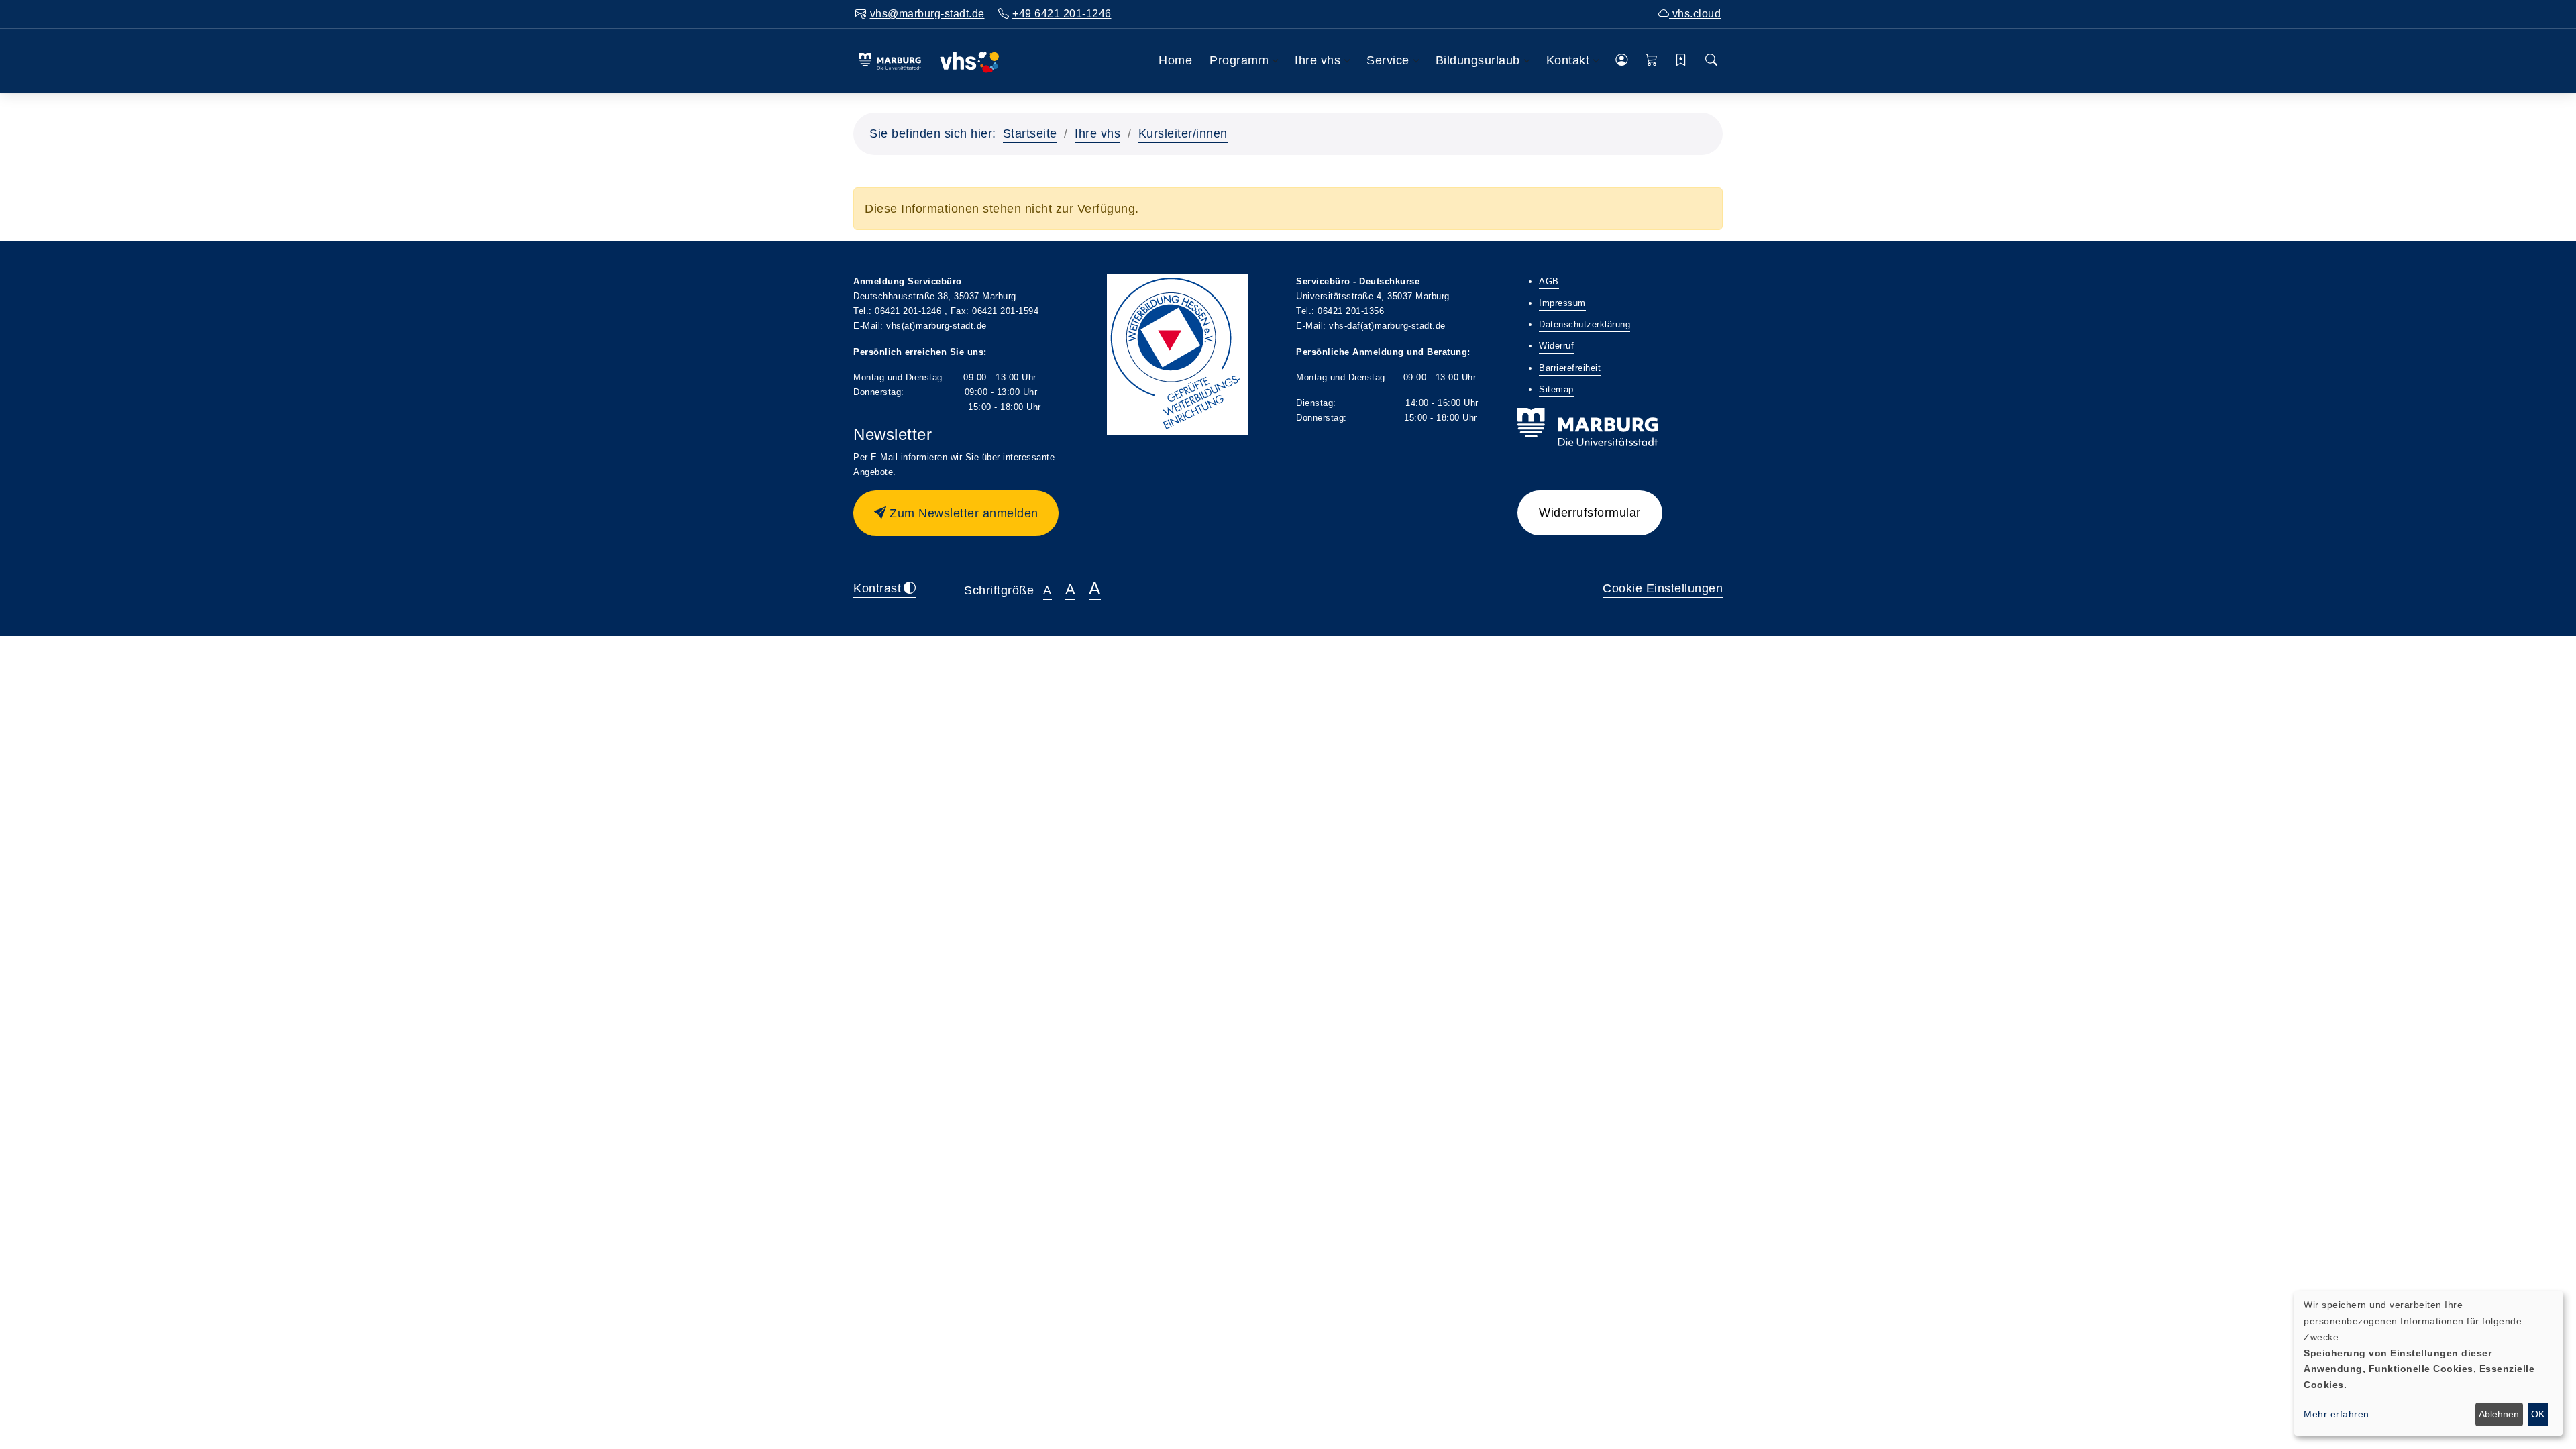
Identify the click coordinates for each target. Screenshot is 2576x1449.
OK (2538, 1414)
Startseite (1030, 133)
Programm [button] (1239, 60)
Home (1175, 60)
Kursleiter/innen (1183, 133)
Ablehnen (2499, 1414)
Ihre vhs (1097, 133)
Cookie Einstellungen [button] (1663, 588)
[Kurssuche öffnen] (1712, 61)
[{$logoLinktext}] (929, 60)
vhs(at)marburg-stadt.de (936, 326)
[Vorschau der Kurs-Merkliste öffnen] (1681, 61)
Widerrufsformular (1590, 513)
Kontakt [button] (1568, 60)
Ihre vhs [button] (1318, 60)
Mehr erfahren (2337, 1414)
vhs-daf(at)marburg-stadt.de (1387, 326)
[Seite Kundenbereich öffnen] (1622, 61)
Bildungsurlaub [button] (1478, 60)
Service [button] (1388, 60)
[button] (1652, 61)
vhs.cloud (1695, 14)
